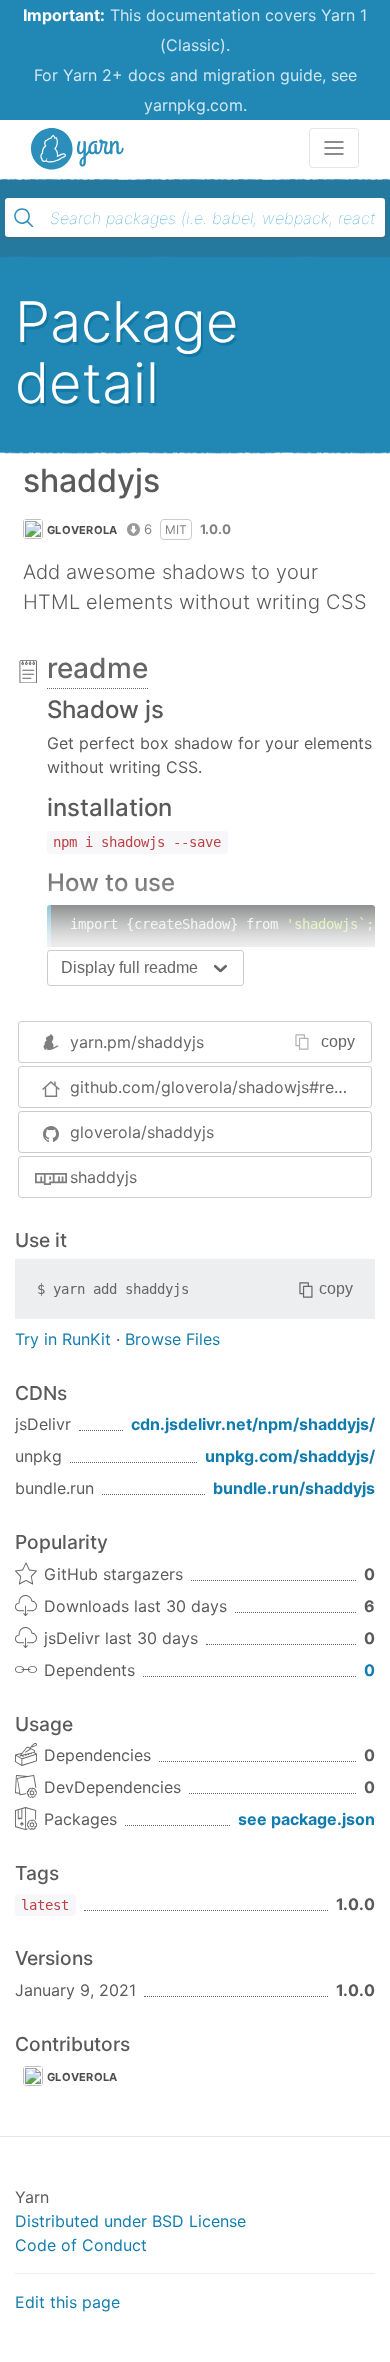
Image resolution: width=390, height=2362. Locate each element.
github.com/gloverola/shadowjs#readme (220, 1087)
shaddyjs (103, 1177)
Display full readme (129, 967)
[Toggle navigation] (334, 148)
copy (338, 1041)
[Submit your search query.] (24, 218)
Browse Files (172, 1339)
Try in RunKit (63, 1339)
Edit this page (67, 2302)
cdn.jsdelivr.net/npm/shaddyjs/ (253, 1424)
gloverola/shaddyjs (142, 1132)
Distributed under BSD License (130, 2221)
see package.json (306, 1819)
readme (97, 668)
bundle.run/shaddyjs (294, 1488)
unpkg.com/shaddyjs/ (290, 1456)
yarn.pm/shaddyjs (137, 1042)
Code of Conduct (81, 2245)
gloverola (82, 530)
